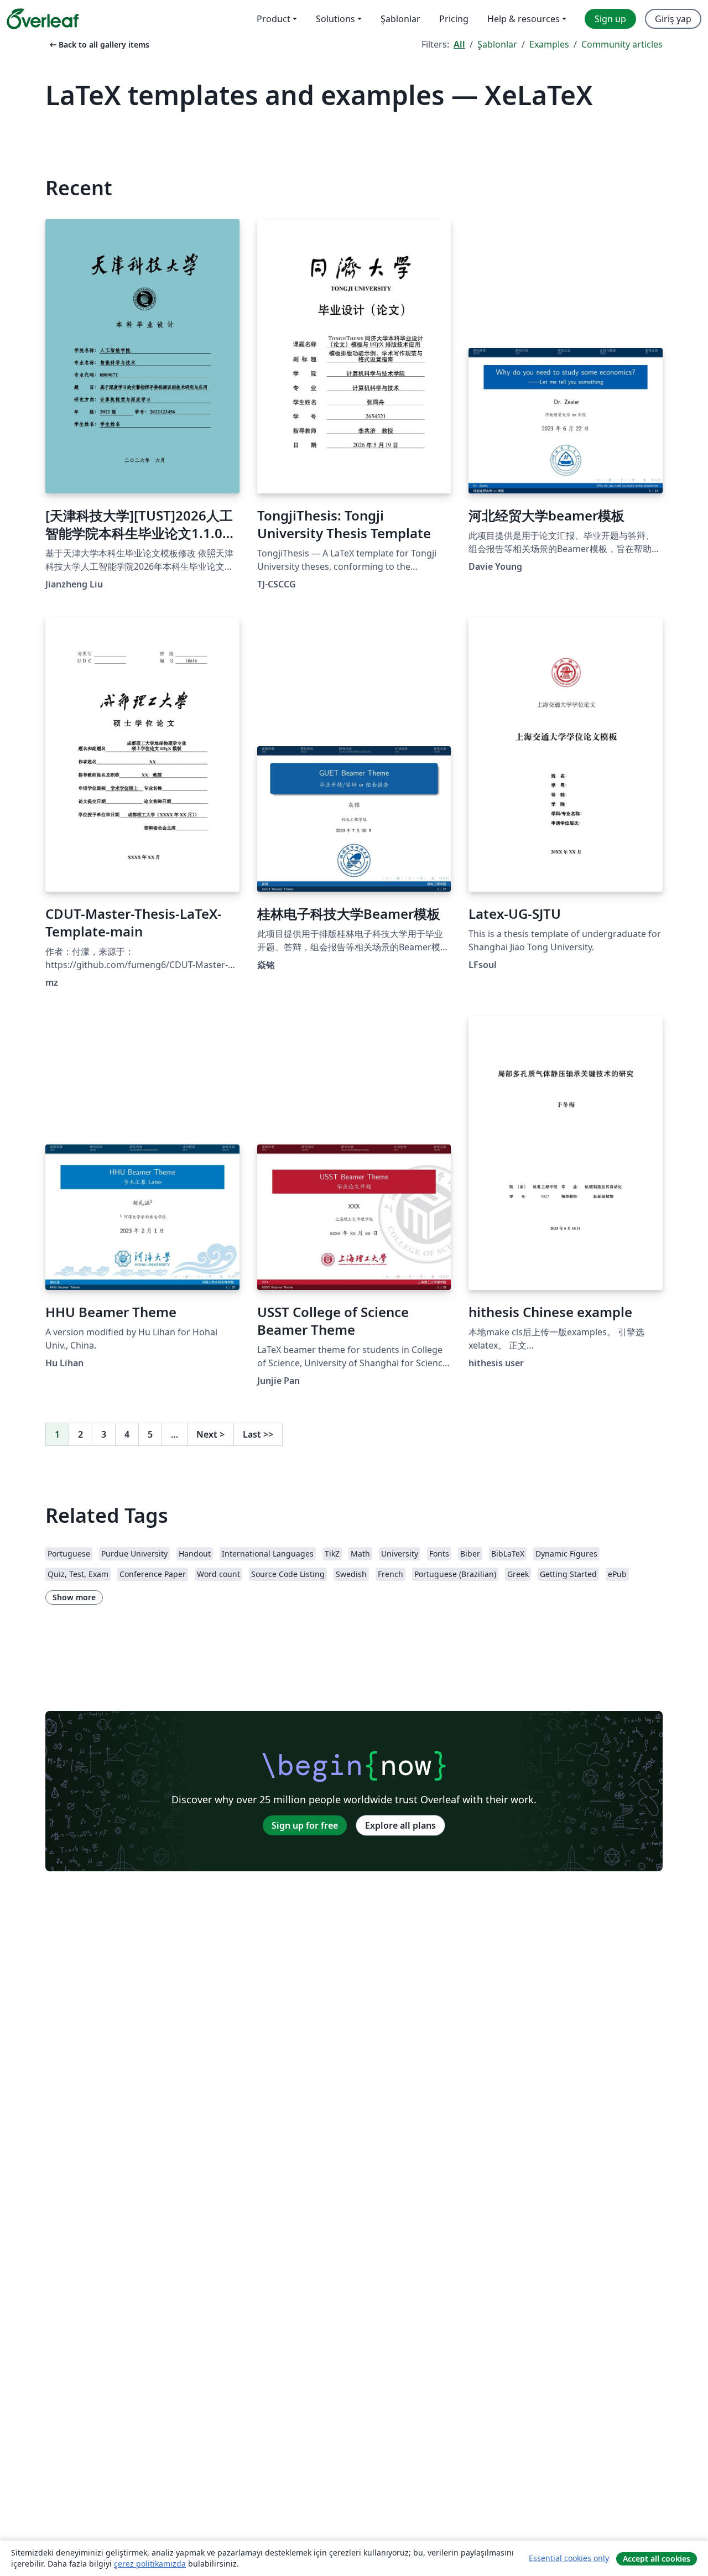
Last (258, 1434)
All (459, 44)
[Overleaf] (43, 19)
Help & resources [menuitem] (524, 19)
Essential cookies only (569, 2558)
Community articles (622, 44)
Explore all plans (400, 1825)
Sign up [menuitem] (610, 19)
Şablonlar (497, 44)
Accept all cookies (657, 2559)
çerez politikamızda (150, 2564)
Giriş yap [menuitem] (673, 19)
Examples (549, 44)
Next (210, 1434)
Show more (74, 1597)
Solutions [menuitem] (335, 19)
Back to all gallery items (98, 45)
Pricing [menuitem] (454, 19)
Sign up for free (305, 1825)
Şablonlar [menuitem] (400, 19)
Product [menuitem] (274, 19)
